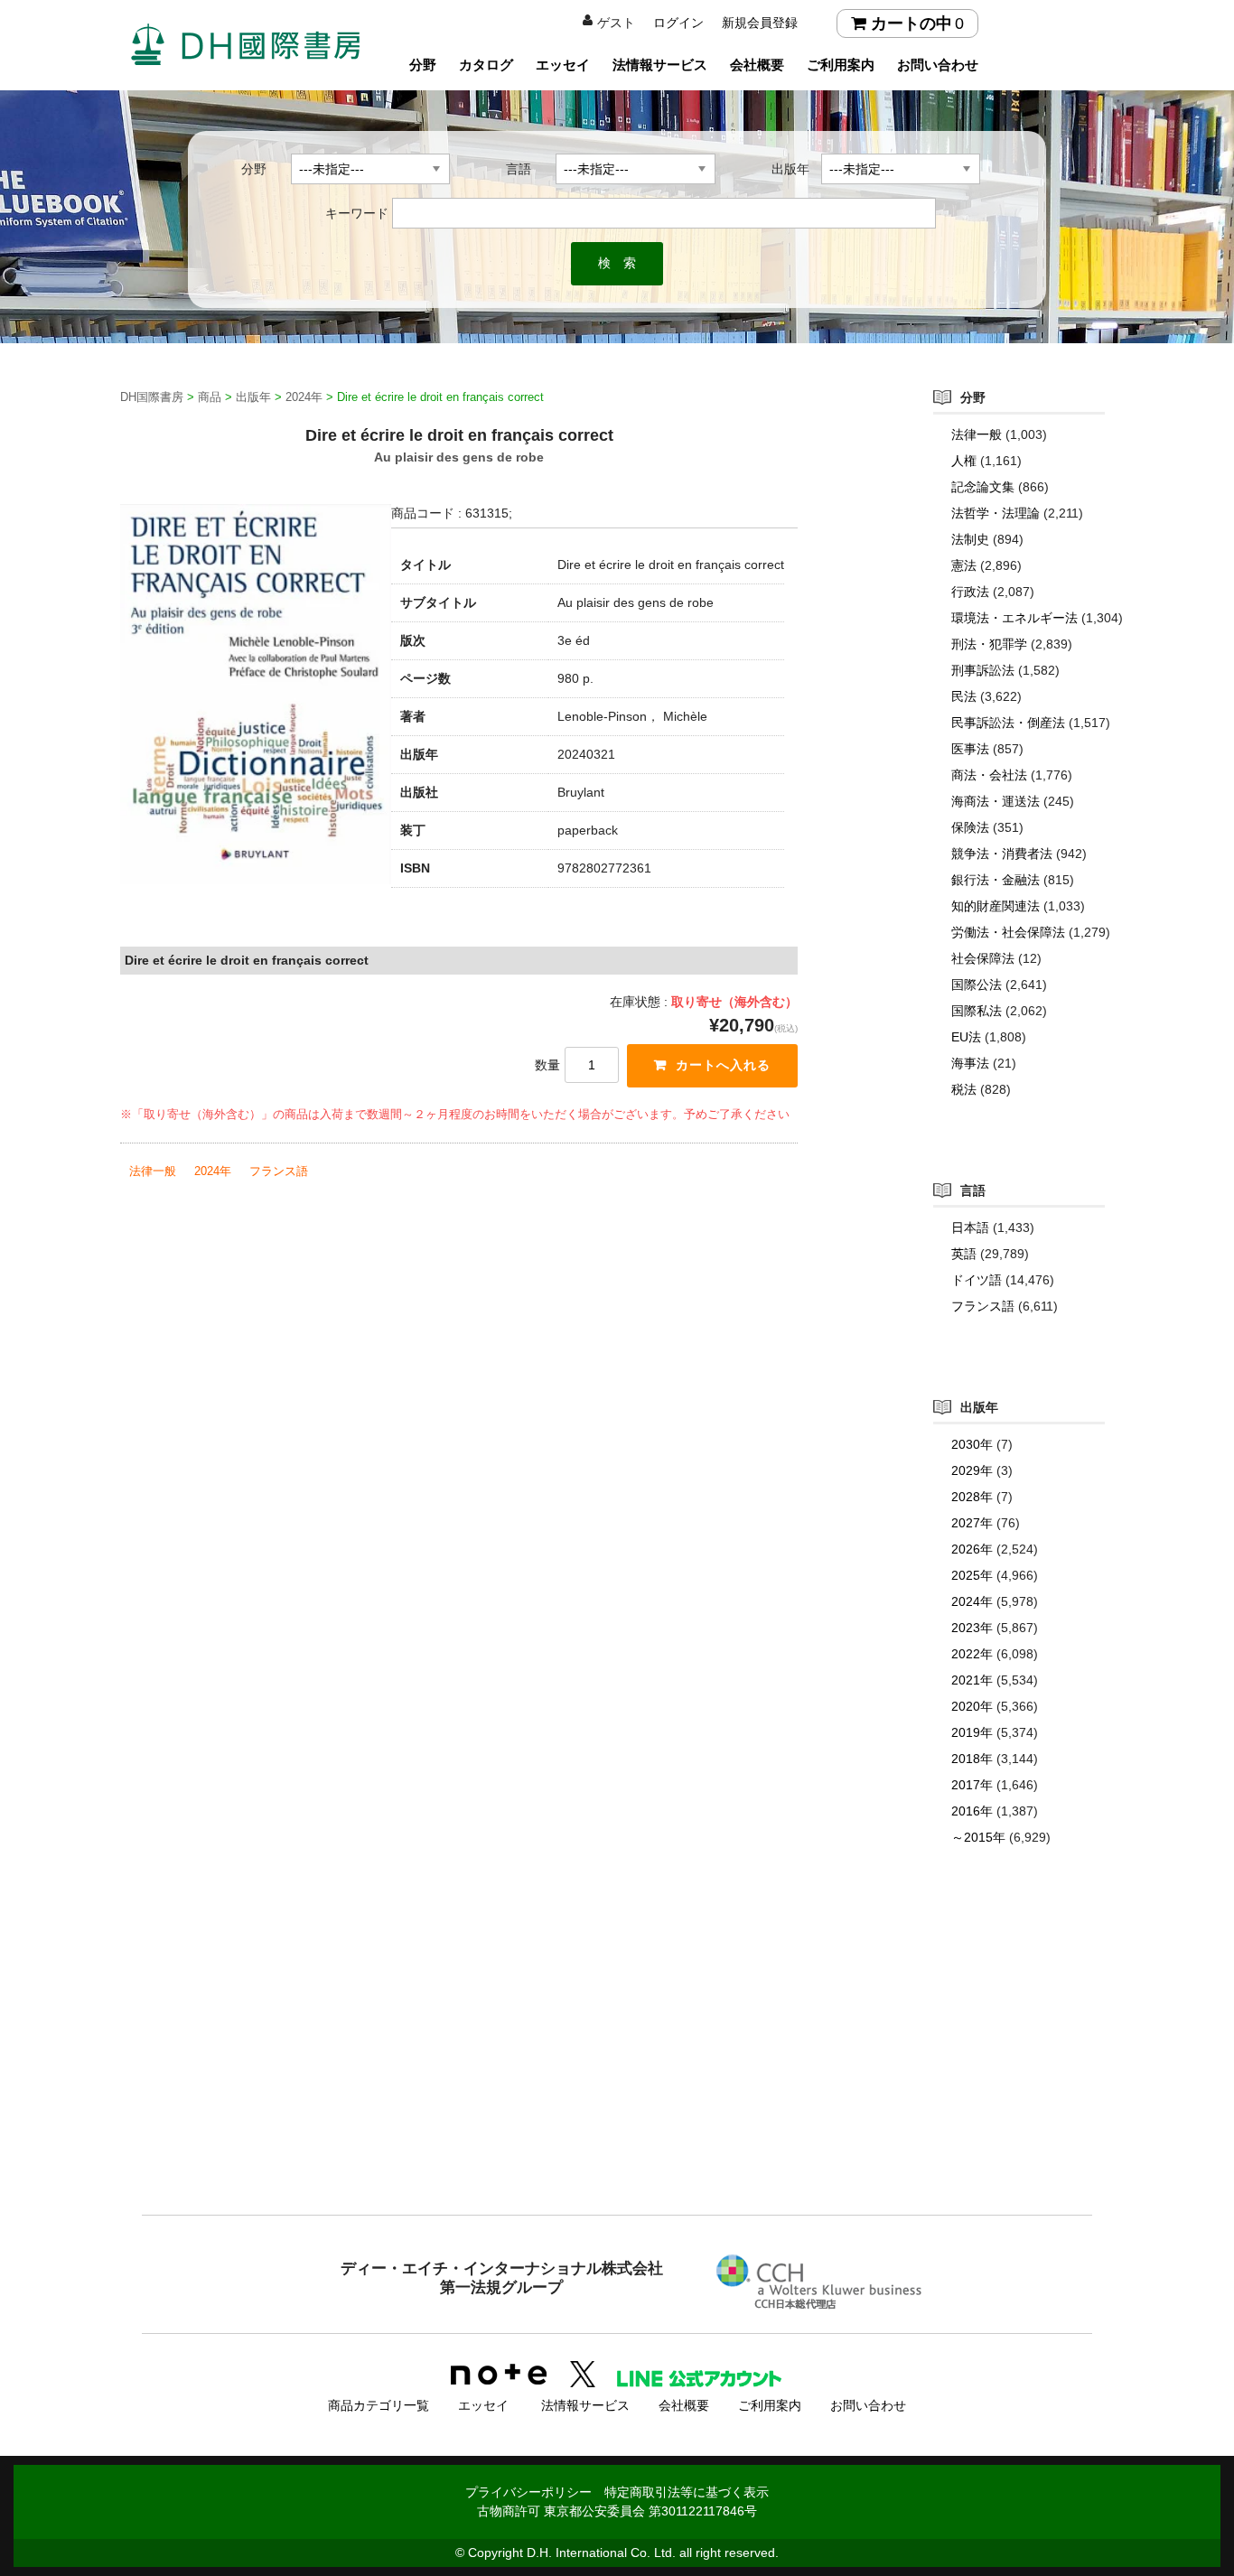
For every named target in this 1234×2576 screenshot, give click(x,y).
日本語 (970, 1227)
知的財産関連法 (996, 906)
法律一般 (153, 1171)
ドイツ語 (977, 1280)
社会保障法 (983, 958)
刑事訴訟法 (983, 670)
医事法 (970, 749)
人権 (964, 461)
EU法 (966, 1037)
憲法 (964, 565)
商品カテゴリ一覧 (379, 2405)
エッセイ (563, 65)
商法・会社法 (989, 775)
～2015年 (978, 1837)
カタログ (486, 65)
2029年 (972, 1470)
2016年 (972, 1811)
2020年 (972, 1706)
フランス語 (279, 1171)
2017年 (972, 1785)
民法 (964, 696)
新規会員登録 (760, 23)
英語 (964, 1254)
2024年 (213, 1171)
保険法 (970, 827)
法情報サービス (660, 65)
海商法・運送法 (996, 801)
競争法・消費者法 (1002, 854)
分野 (423, 65)
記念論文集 (983, 487)
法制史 (970, 539)
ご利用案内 (841, 65)
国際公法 (977, 985)
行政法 (970, 592)
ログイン (678, 23)
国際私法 (977, 1011)
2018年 (972, 1759)
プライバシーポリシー (528, 2492)
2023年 (972, 1628)
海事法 (970, 1063)
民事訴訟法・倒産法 (1008, 723)
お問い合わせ (938, 65)
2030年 (972, 1444)
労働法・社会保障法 (1008, 932)
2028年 (972, 1497)
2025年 (972, 1575)
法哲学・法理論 (996, 513)
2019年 (972, 1732)
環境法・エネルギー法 (1014, 618)
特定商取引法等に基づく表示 (687, 2492)
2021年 (972, 1680)
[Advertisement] (617, 2067)
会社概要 (757, 65)
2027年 (972, 1523)
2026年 (972, 1549)
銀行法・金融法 (996, 880)
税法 (964, 1089)
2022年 (972, 1654)
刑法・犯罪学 (989, 644)
